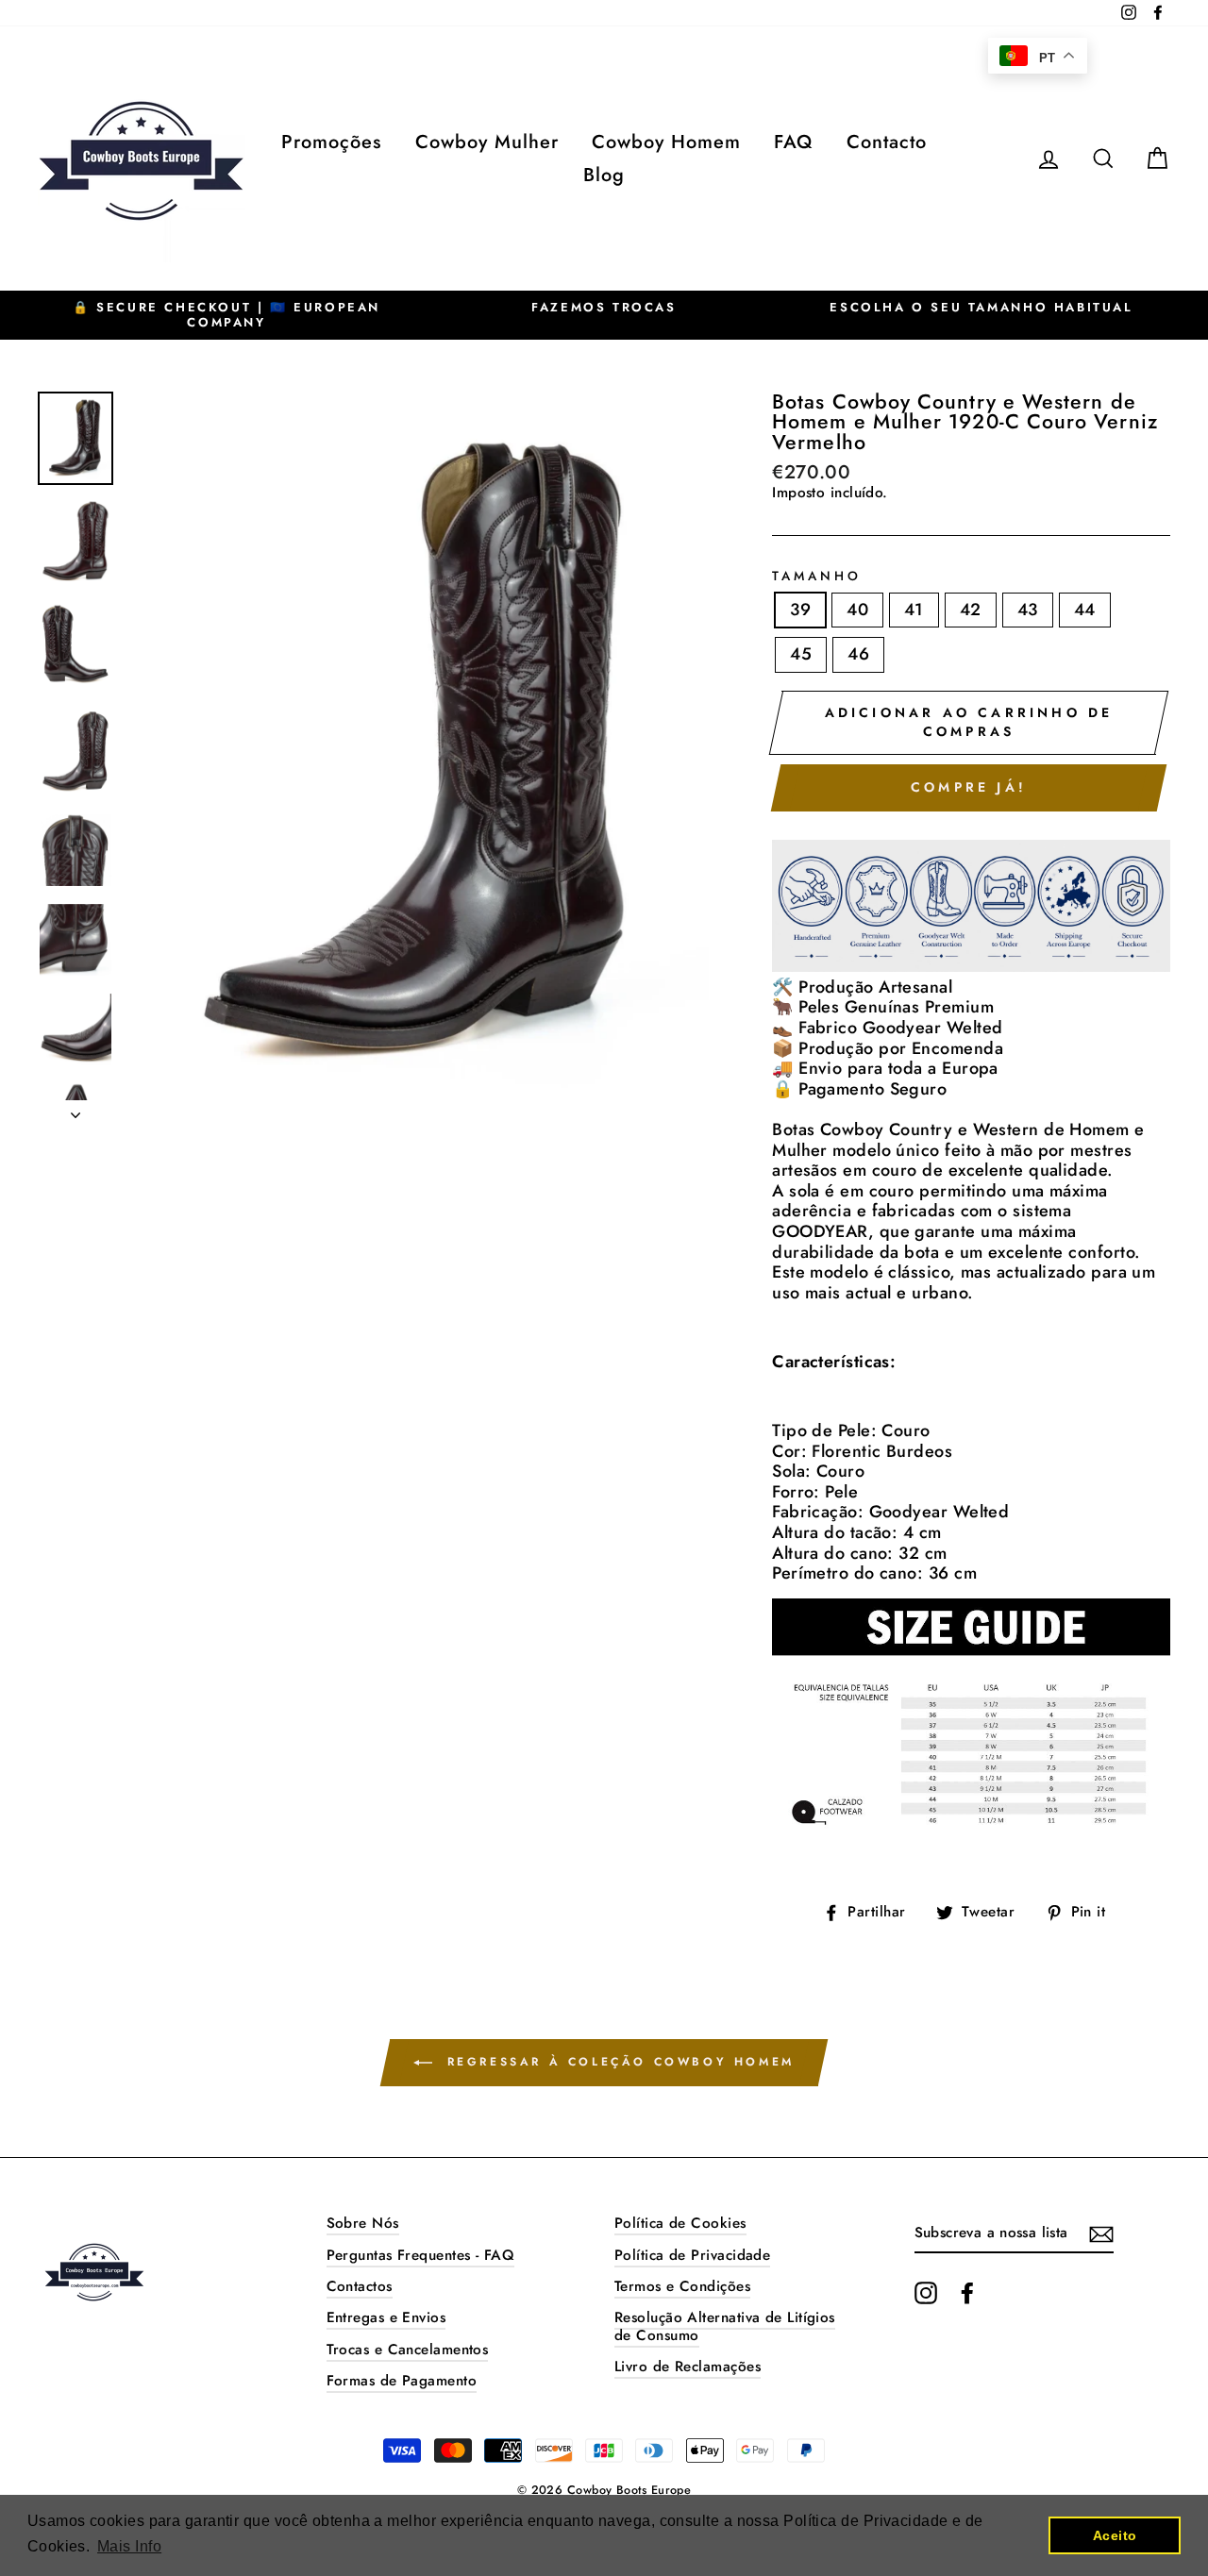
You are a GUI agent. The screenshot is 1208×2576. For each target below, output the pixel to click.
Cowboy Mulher (487, 142)
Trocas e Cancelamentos (408, 2350)
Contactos (360, 2286)
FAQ (793, 142)
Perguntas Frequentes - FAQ (421, 2255)
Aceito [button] (1115, 2535)
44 (1085, 610)
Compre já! (969, 787)
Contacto (887, 142)
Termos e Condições (682, 2286)
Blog (604, 175)
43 (1028, 610)
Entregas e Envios (386, 2317)
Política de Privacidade (692, 2255)
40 (857, 610)
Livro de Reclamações (688, 2367)
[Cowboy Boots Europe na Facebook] (967, 2293)
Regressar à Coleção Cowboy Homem (617, 2062)
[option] (226, 315)
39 (800, 610)
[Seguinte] (75, 1110)
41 (914, 610)
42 (971, 610)
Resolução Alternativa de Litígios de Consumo (725, 2326)
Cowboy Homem (666, 142)
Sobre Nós (363, 2223)
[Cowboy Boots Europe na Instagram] (926, 2293)
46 (858, 654)
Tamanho (817, 577)
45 (801, 654)
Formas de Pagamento (402, 2381)
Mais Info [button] (129, 2546)
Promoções (331, 142)
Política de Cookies (680, 2223)
